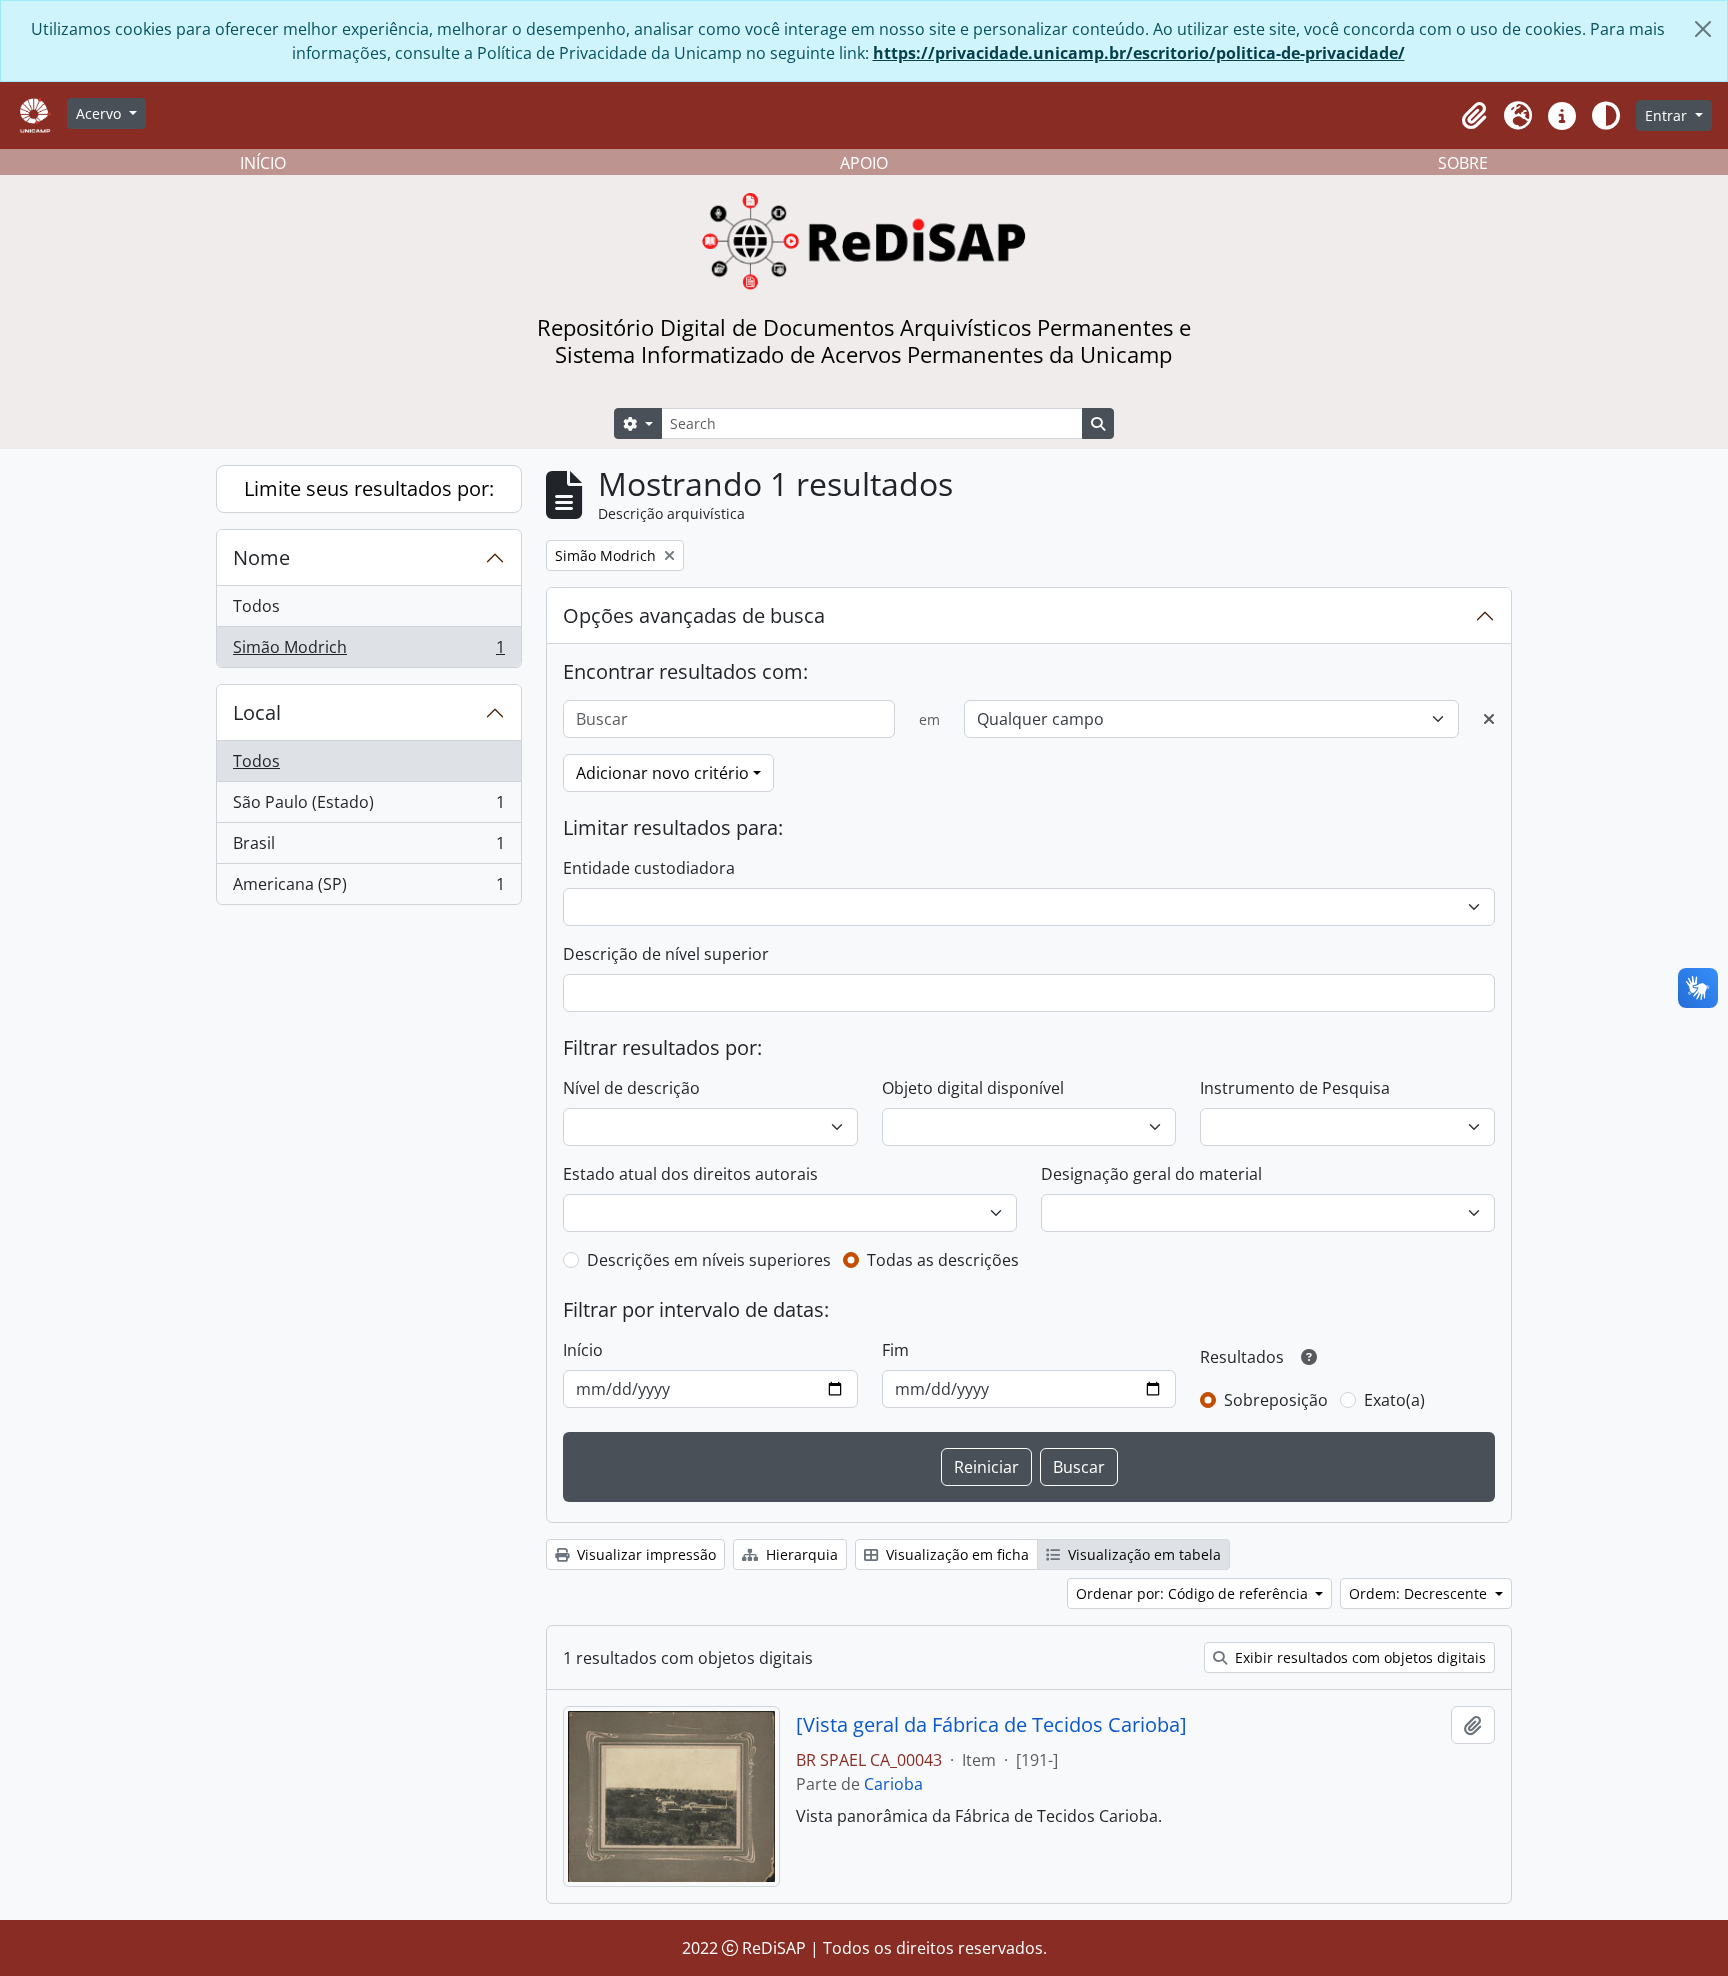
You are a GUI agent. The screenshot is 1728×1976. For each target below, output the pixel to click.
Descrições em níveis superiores (709, 1260)
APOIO (864, 163)
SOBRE (1463, 163)
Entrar (1668, 115)
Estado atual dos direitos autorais (690, 1174)
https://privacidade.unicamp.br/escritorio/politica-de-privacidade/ (1139, 53)
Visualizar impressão (644, 1554)
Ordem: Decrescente (1420, 1593)
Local (257, 712)
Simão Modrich (368, 651)
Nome (261, 557)
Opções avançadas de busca (694, 615)
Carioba (893, 1784)
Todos (256, 606)
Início (583, 1350)
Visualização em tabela (1142, 1554)
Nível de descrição (631, 1088)
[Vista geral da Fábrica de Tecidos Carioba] (991, 1725)
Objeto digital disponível (973, 1088)
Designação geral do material (1151, 1174)
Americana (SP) (368, 888)
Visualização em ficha (955, 1554)
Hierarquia (800, 1554)
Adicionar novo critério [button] (662, 773)
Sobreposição (1276, 1400)
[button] (1474, 116)
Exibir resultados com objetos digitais (1358, 1657)
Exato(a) (1394, 1400)
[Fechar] (1703, 29)
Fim (895, 1350)
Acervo (100, 113)
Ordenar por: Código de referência (1194, 1593)
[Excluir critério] (1489, 719)
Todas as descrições (943, 1260)
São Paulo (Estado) (368, 807)
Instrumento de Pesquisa (1295, 1088)
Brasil (368, 848)
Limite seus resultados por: (369, 488)
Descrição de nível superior (666, 954)
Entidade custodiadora (649, 868)
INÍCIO (263, 163)
